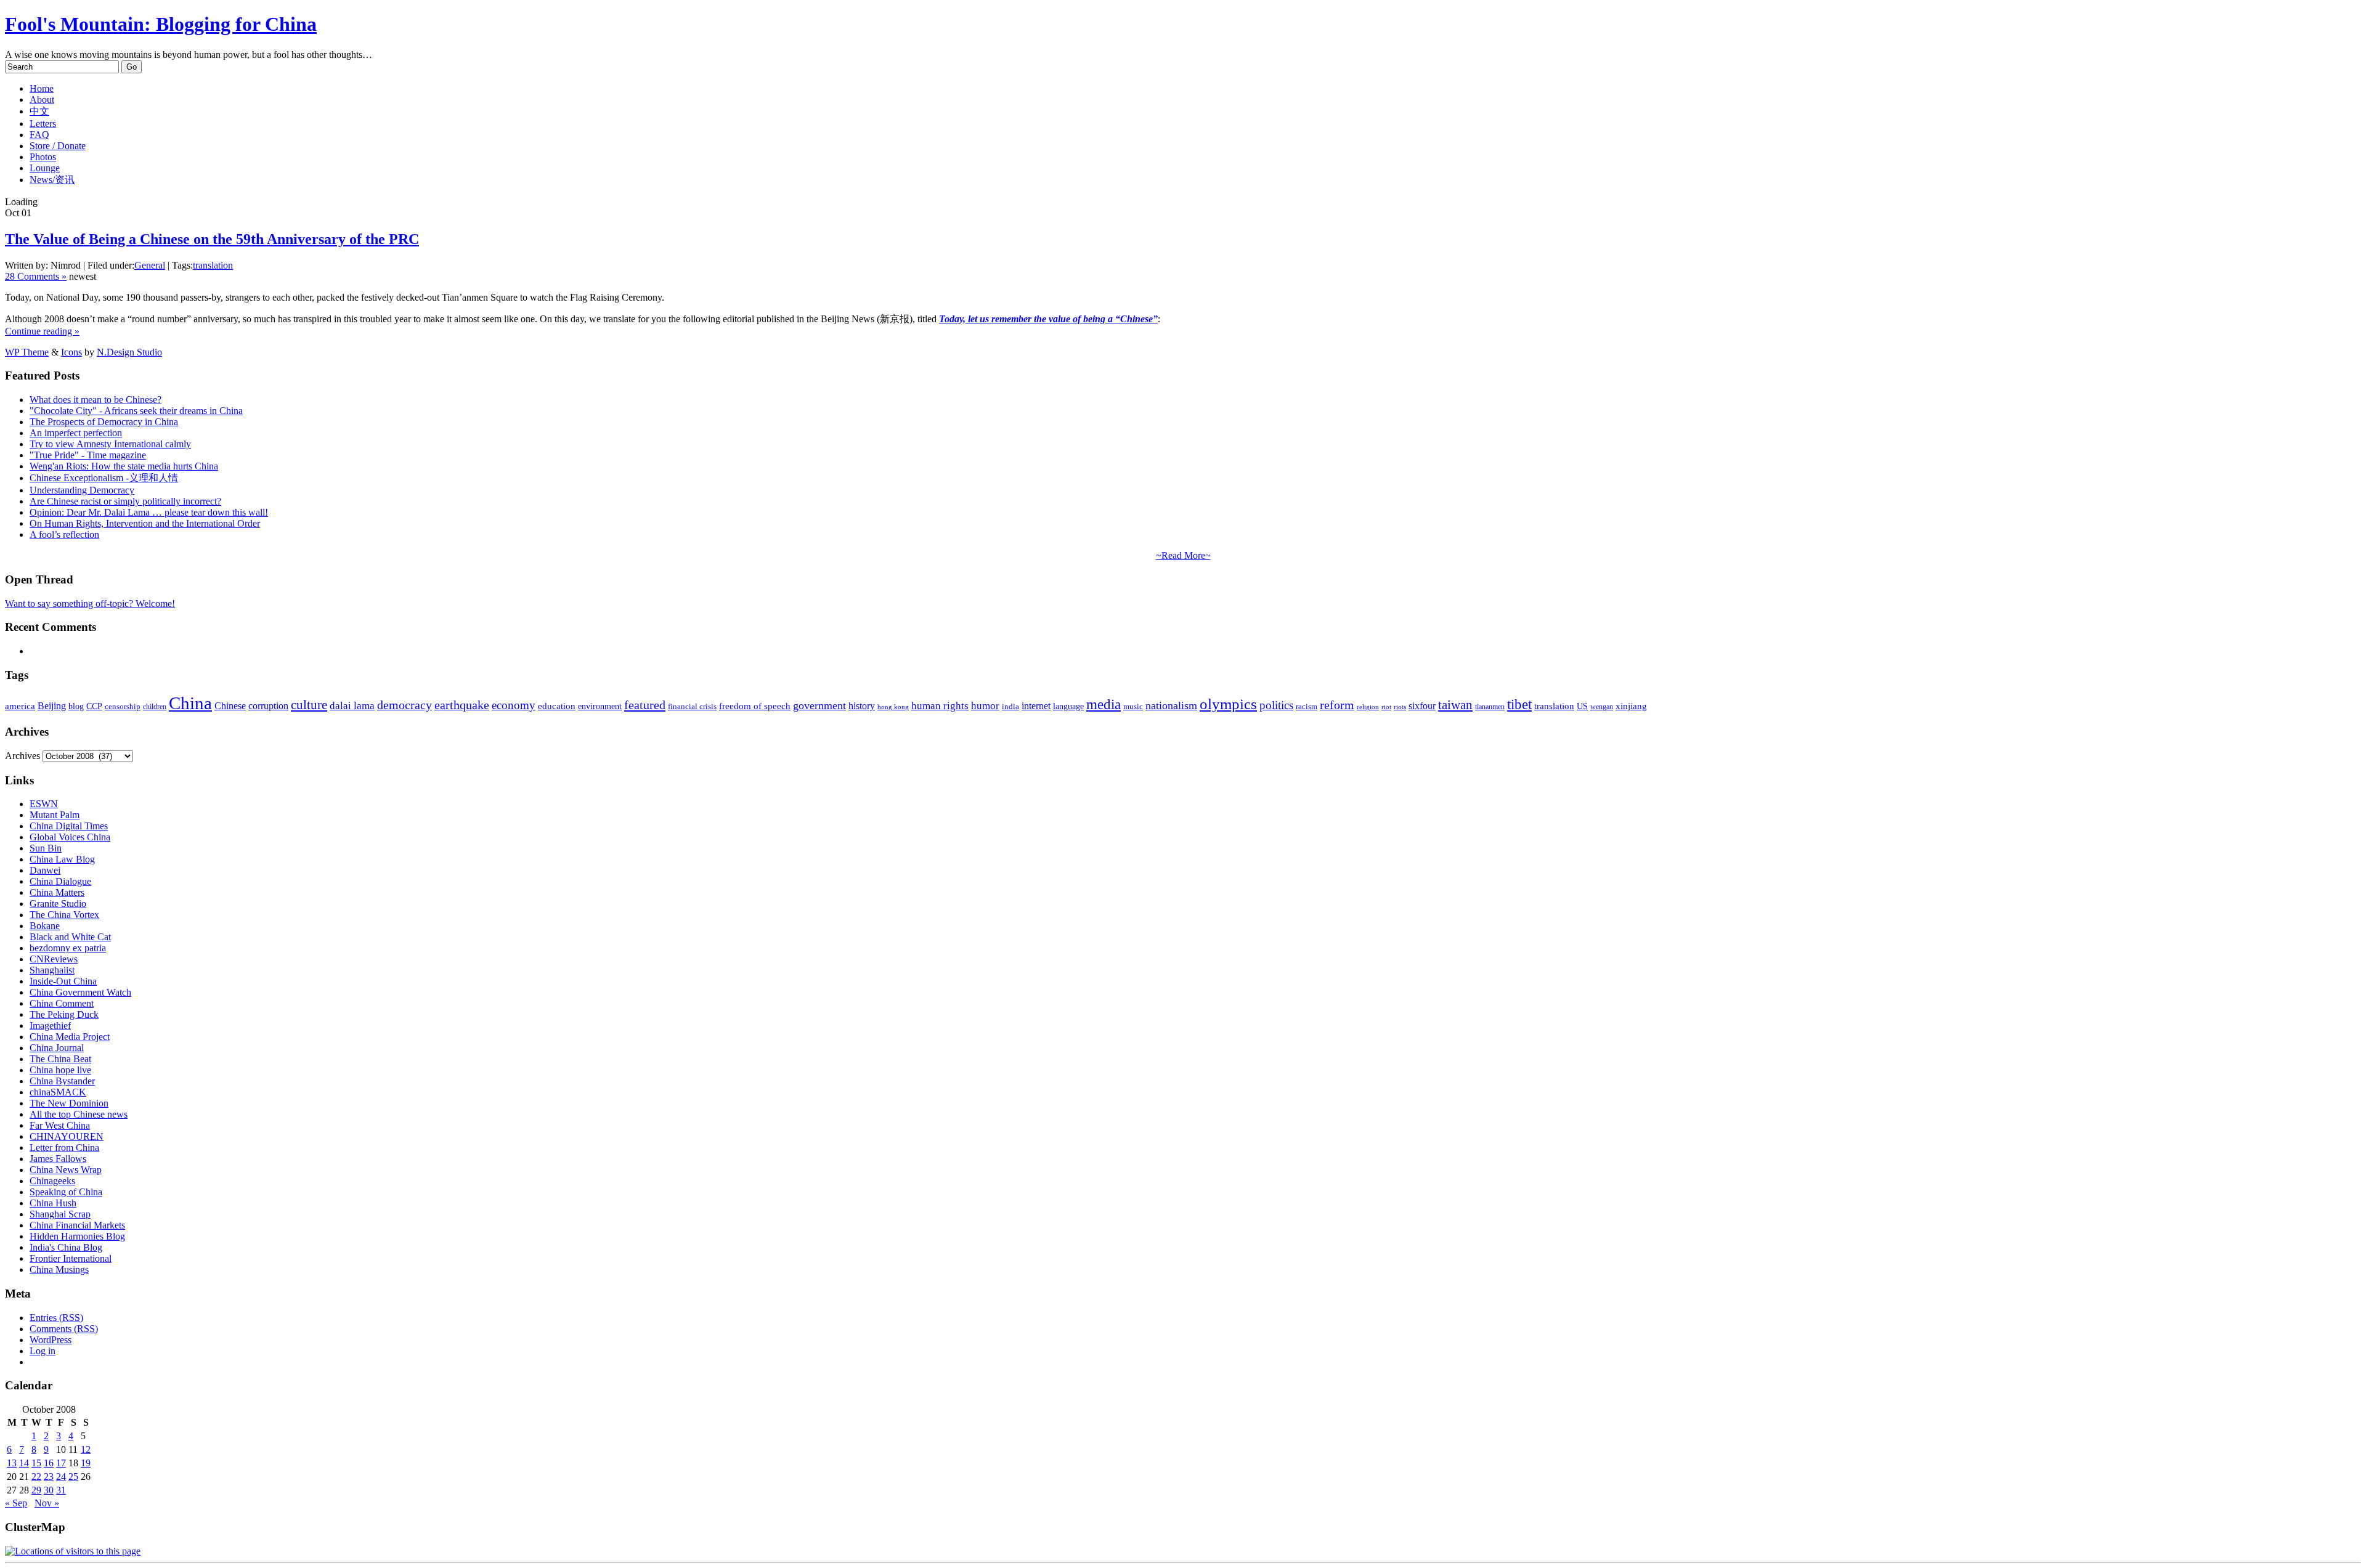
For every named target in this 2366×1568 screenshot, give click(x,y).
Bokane (45, 926)
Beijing (52, 706)
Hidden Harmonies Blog (77, 1236)
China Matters (57, 892)
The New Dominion (69, 1103)
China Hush (53, 1203)
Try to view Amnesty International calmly (110, 444)
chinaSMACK (58, 1092)
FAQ (39, 135)
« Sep (16, 1503)
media (1104, 705)
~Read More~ (1183, 555)
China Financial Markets (77, 1225)
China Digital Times (69, 826)
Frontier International (71, 1258)
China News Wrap (66, 1170)
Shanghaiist (52, 970)
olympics (1228, 704)
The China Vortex (64, 915)
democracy (404, 705)
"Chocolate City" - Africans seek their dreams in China (136, 411)
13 (12, 1463)
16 (49, 1463)
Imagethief (50, 1026)
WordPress (51, 1340)
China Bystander (62, 1081)
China (190, 703)
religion (1368, 707)
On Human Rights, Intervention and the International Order (145, 523)
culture (309, 705)
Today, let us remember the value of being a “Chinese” (1048, 319)
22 (36, 1477)
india (1010, 707)
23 (49, 1477)
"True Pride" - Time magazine (88, 455)
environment (600, 706)
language (1068, 706)
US (1582, 706)
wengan (1602, 707)
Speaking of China (66, 1192)
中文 (39, 111)
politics (1276, 705)
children (155, 707)
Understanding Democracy (82, 490)
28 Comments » (36, 276)
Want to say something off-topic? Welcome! (90, 603)
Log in (43, 1351)
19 (86, 1463)
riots (1400, 707)
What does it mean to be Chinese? (96, 400)
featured (645, 705)
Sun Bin (46, 848)
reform (1337, 705)
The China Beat (60, 1059)
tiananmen (1490, 707)
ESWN (44, 804)
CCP (94, 706)
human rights (940, 706)
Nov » (47, 1503)
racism (1307, 706)
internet (1036, 706)
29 (36, 1490)
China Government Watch (80, 992)
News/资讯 (52, 180)
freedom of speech (755, 706)
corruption (268, 706)
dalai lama (352, 706)
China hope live (60, 1070)
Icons (71, 352)
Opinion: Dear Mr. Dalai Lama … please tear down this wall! (149, 512)
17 (61, 1463)
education (557, 706)
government (819, 705)
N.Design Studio (129, 352)
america (20, 706)
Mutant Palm (55, 815)
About (42, 100)
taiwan (1455, 705)
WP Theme (27, 352)
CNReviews (54, 959)
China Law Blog (62, 859)
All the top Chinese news (79, 1114)
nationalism (1171, 705)
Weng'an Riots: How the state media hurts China (124, 466)
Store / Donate (58, 146)
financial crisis (692, 707)
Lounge (45, 168)
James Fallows (58, 1159)
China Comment (62, 1003)
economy (514, 705)
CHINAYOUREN (67, 1136)
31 (61, 1490)
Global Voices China (70, 837)
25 (73, 1477)
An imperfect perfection (76, 433)
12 (86, 1449)
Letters (43, 124)
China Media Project (70, 1037)
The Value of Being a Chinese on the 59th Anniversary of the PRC (212, 239)
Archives (22, 756)
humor (985, 706)
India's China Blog (66, 1247)
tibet (1519, 704)
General (150, 265)
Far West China (60, 1125)
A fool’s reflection (64, 534)
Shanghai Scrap (60, 1214)
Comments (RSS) (64, 1329)
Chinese (230, 706)
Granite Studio (58, 904)
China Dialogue (60, 881)
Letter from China (64, 1148)
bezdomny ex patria (68, 948)
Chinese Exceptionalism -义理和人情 (104, 478)
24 (61, 1477)
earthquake (462, 705)
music (1133, 706)
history (862, 706)
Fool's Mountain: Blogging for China (161, 24)
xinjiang (1631, 706)
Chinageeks (52, 1181)
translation (213, 265)
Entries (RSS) (56, 1318)
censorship (123, 706)
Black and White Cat (70, 937)
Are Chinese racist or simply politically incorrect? (125, 501)
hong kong (893, 707)
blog (76, 706)
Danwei (45, 870)
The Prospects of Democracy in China (104, 422)
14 (24, 1463)
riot (1386, 707)
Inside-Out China (63, 981)
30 (49, 1490)
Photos (43, 157)
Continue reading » (42, 331)
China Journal (57, 1048)
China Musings (59, 1269)
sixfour (1422, 706)
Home (42, 88)
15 (36, 1463)
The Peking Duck (64, 1014)
